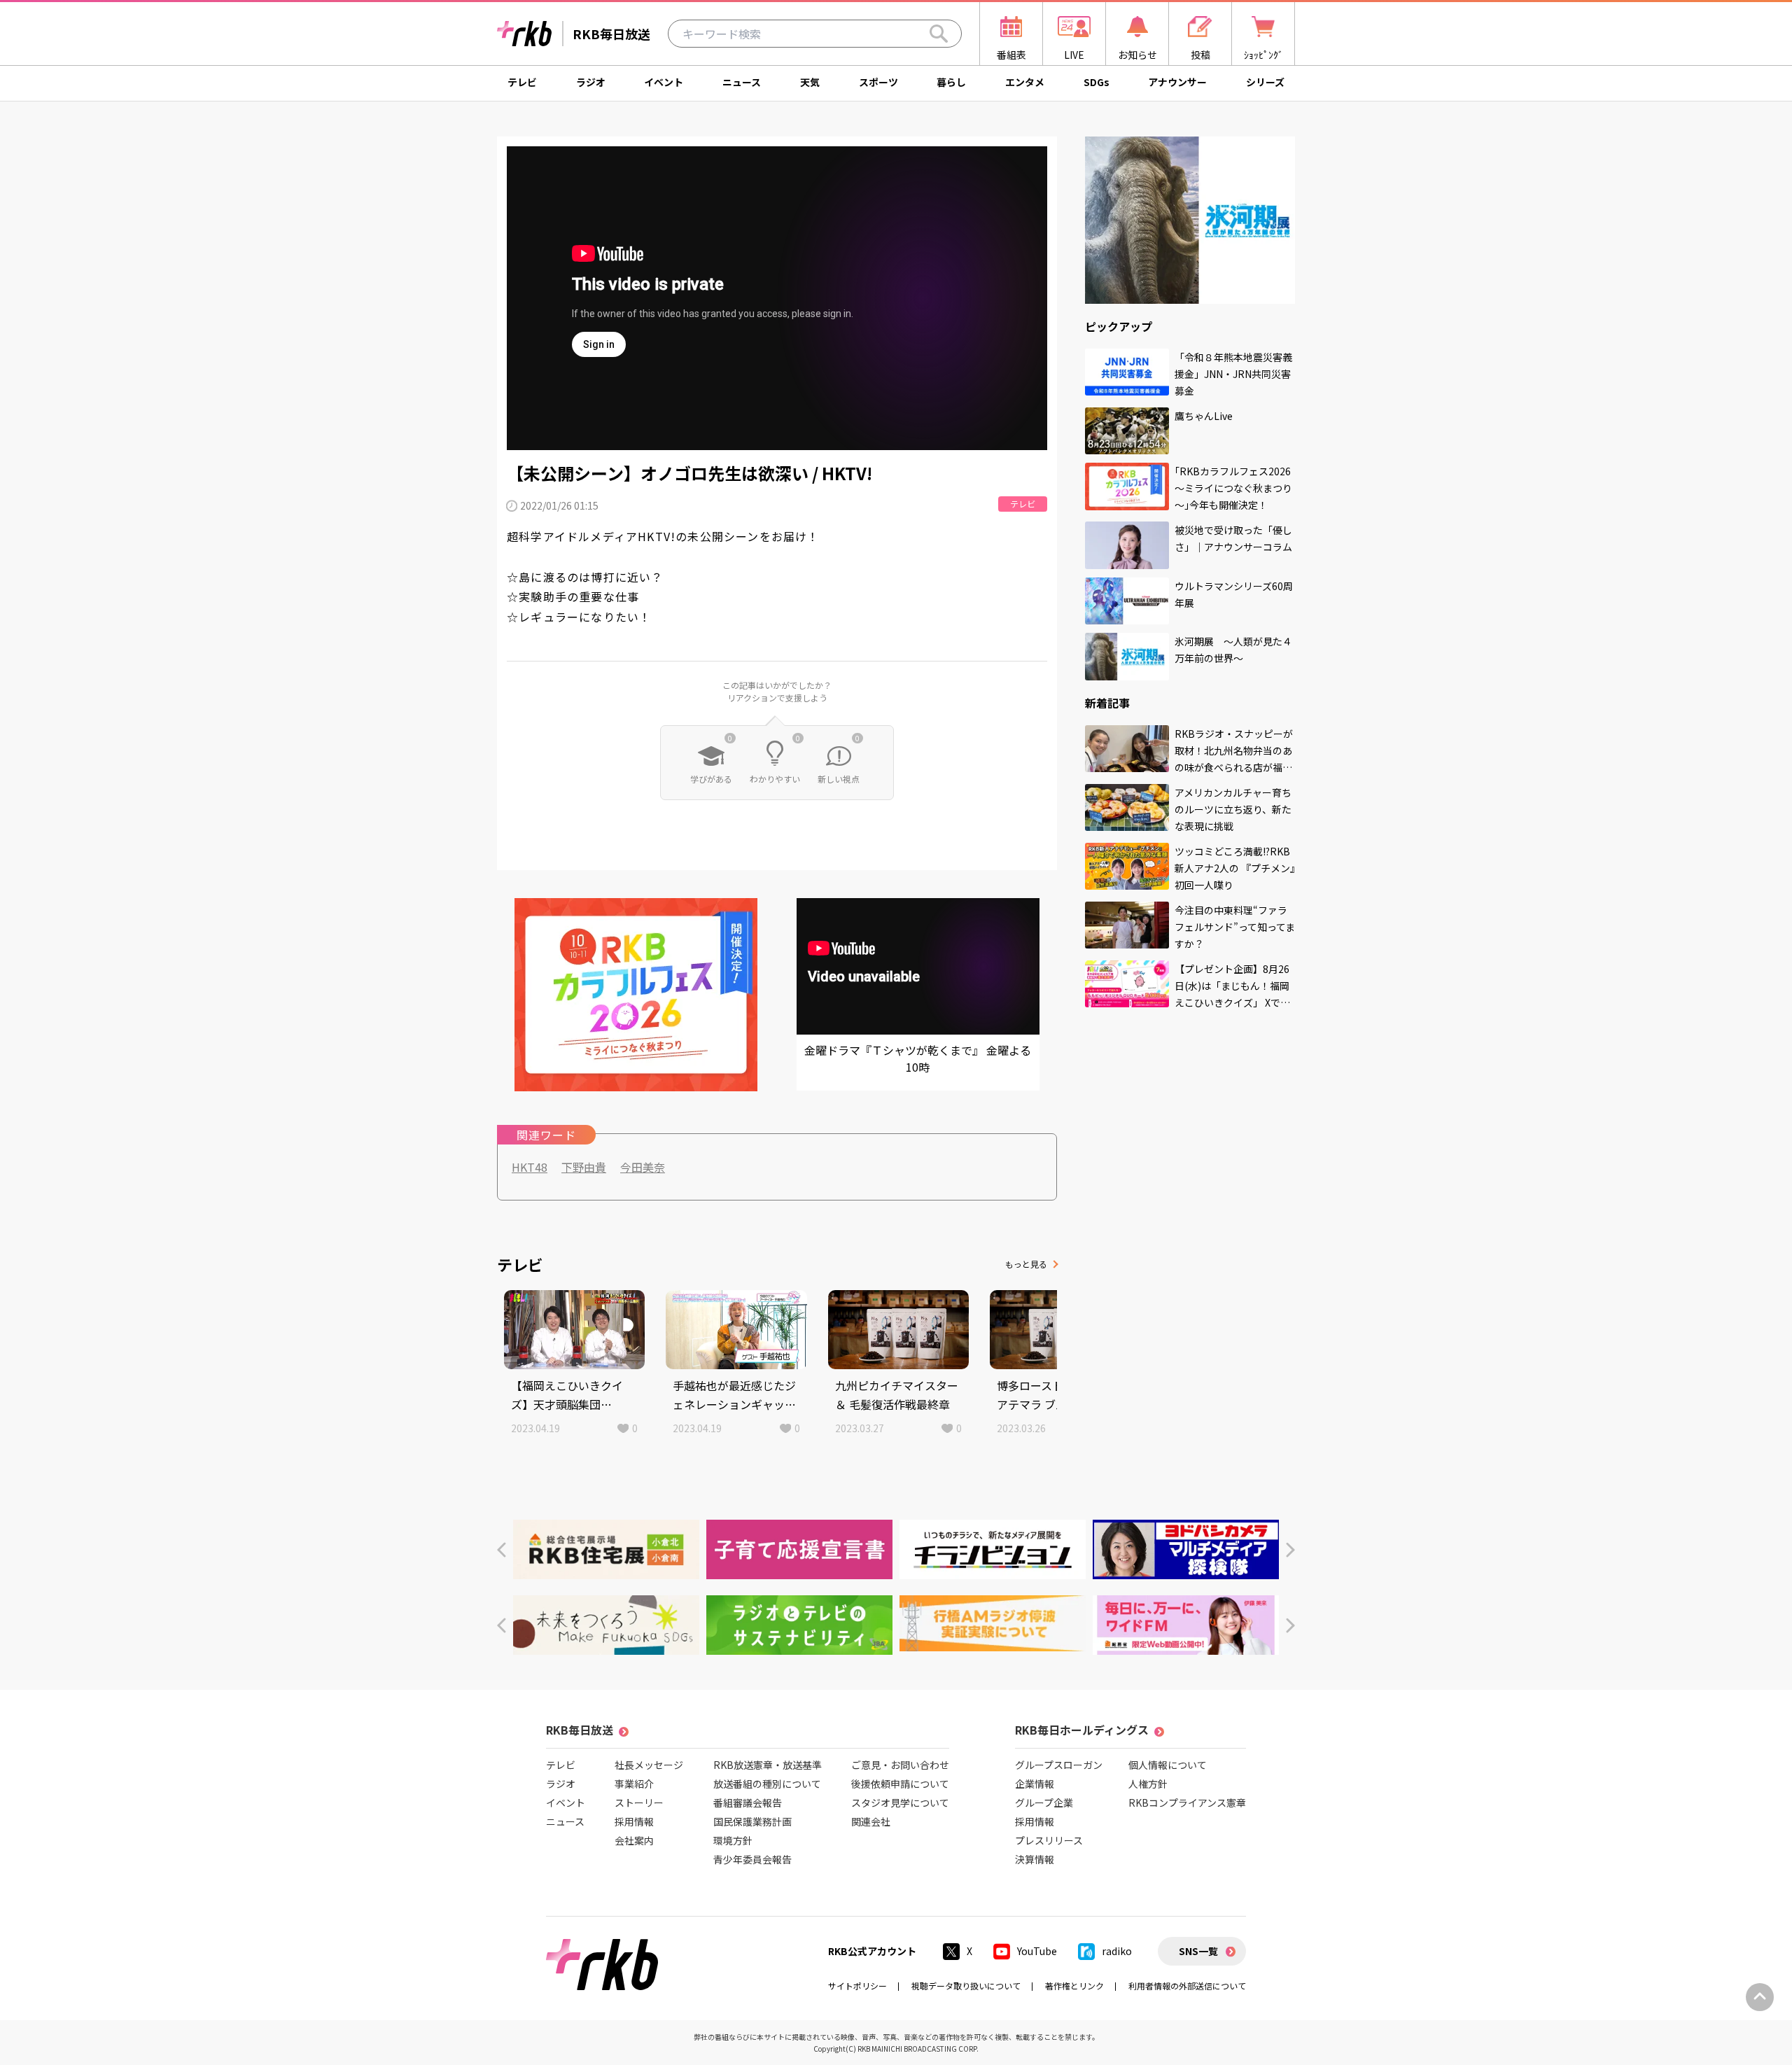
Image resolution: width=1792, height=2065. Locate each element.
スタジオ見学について (900, 1802)
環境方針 (733, 1840)
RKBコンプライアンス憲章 (1187, 1802)
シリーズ (1265, 82)
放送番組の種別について (767, 1784)
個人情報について (1168, 1765)
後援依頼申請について (900, 1784)
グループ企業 (1044, 1802)
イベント (664, 82)
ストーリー (639, 1802)
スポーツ (878, 82)
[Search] (939, 34)
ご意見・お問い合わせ (900, 1765)
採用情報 (634, 1821)
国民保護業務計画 (752, 1821)
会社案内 (634, 1840)
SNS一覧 (1198, 1951)
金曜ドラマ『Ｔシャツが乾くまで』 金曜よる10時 (918, 1058)
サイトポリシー (857, 1986)
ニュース (742, 82)
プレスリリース (1049, 1840)
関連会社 (871, 1821)
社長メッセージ (649, 1765)
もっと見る (1026, 1264)
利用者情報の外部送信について (1187, 1986)
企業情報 (1035, 1784)
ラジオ (591, 82)
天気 (810, 82)
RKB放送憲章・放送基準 (768, 1765)
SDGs (1097, 82)
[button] (502, 1550)
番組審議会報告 (748, 1802)
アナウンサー (1177, 82)
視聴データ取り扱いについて (966, 1986)
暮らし (951, 82)
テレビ (522, 82)
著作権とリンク (1074, 1986)
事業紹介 (634, 1784)
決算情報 (1035, 1859)
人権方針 (1148, 1784)
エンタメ (1025, 82)
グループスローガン (1059, 1765)
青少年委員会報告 (752, 1859)
